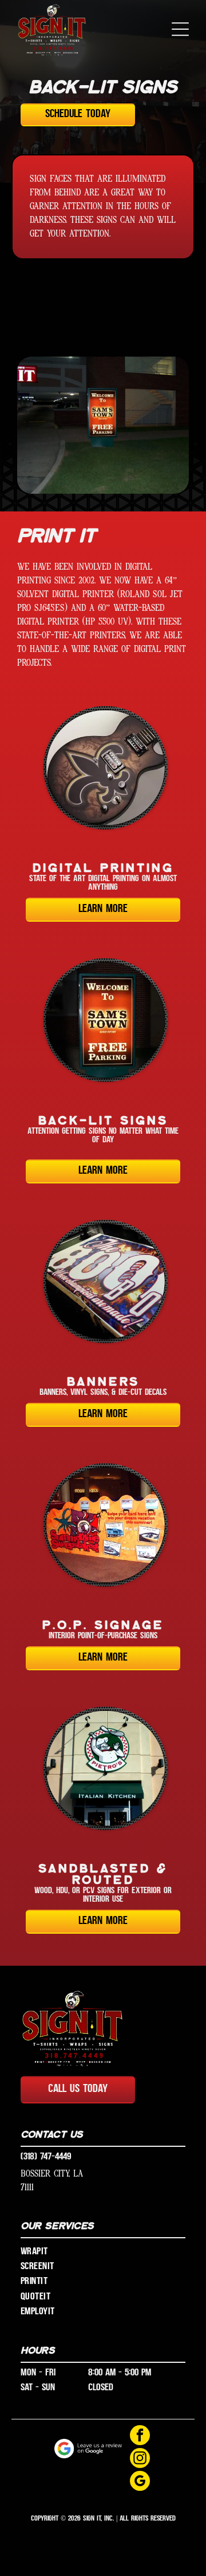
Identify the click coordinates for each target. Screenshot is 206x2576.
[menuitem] (103, 2251)
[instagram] (140, 2459)
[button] (180, 29)
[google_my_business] (140, 2482)
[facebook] (140, 2437)
